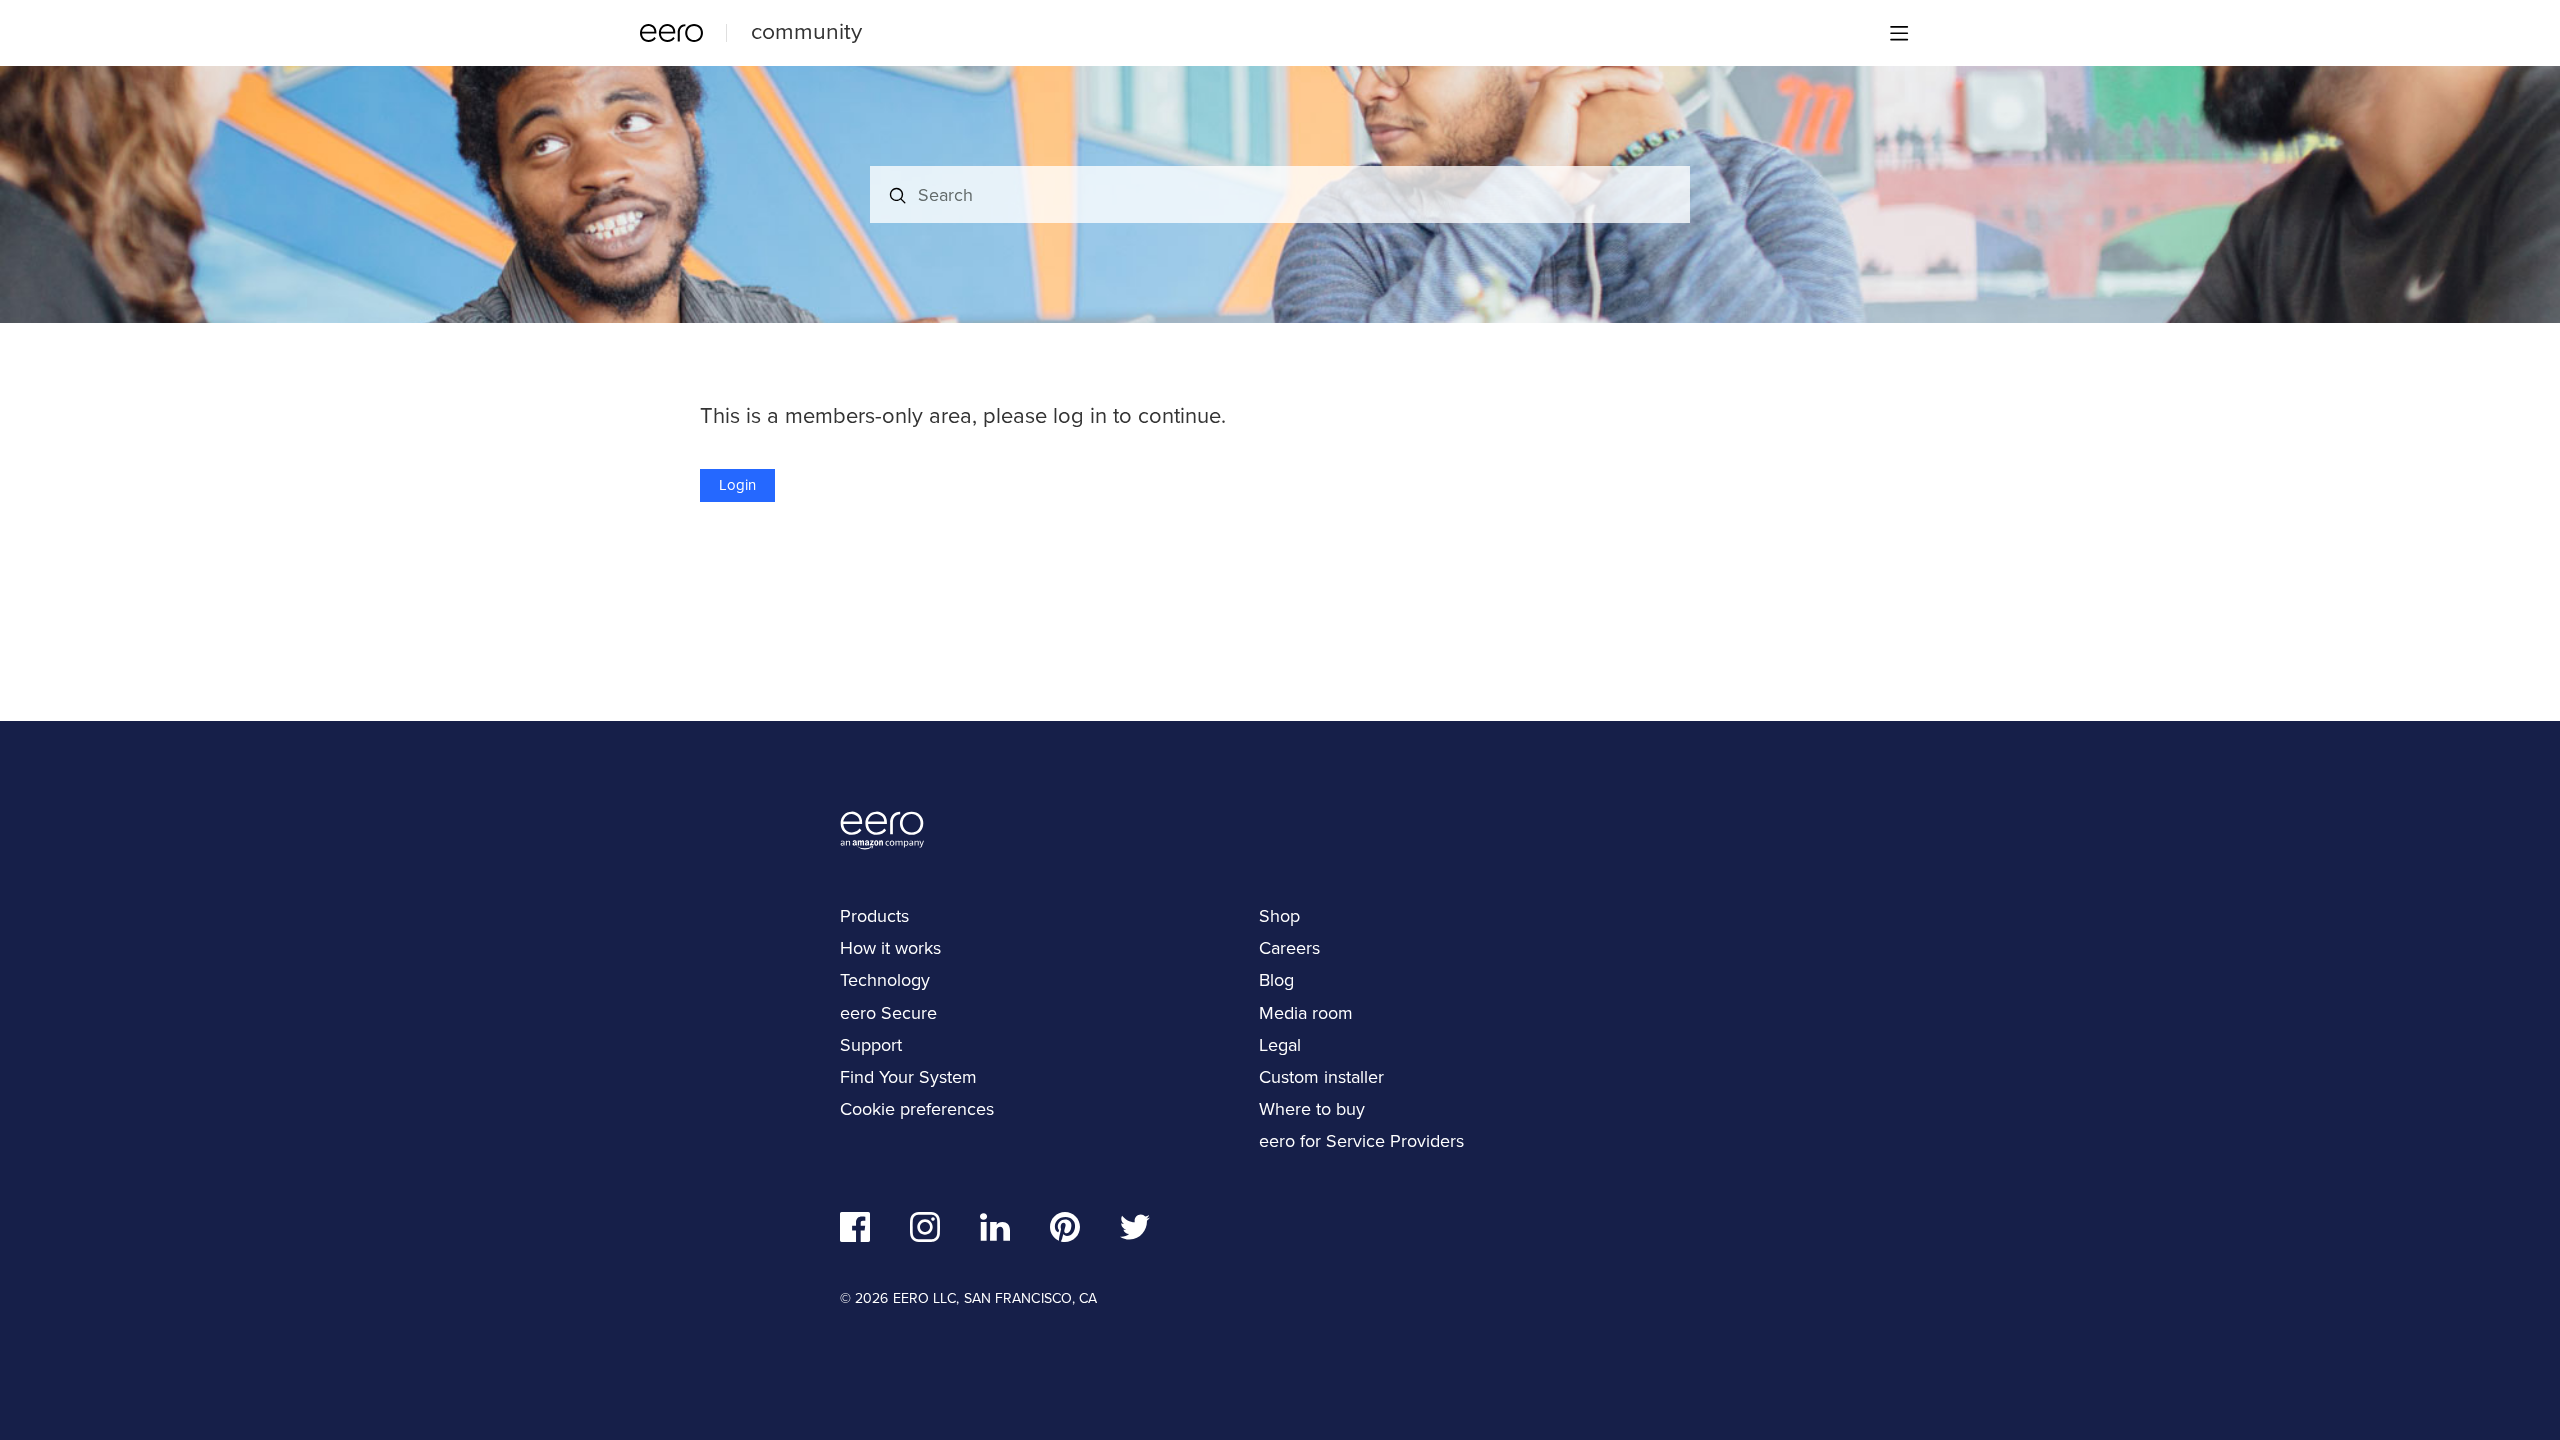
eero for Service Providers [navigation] (1361, 1141)
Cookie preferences (917, 1109)
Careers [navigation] (1289, 948)
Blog (1276, 980)
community (806, 31)
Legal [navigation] (1280, 1045)
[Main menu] (1899, 33)
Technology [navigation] (885, 980)
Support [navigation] (871, 1045)
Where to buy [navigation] (1312, 1109)
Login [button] (737, 485)
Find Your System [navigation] (908, 1077)
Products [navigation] (874, 916)
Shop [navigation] (1279, 916)
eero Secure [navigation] (888, 1013)
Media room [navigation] (1306, 1013)
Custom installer (1321, 1077)
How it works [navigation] (890, 948)
